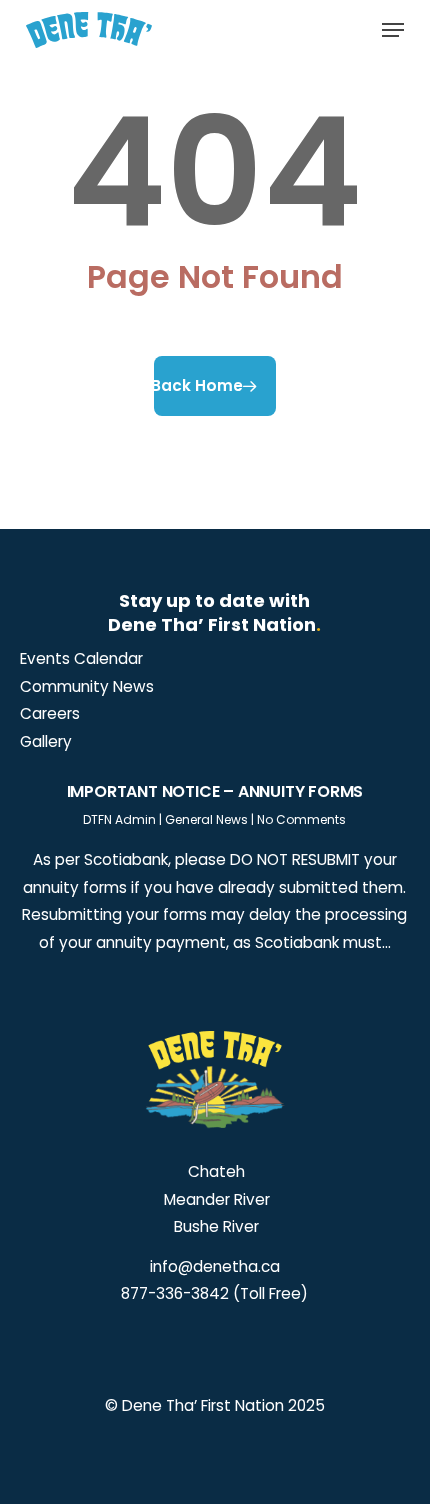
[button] (393, 30)
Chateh (214, 1171)
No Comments (301, 819)
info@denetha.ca (215, 1266)
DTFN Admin (119, 819)
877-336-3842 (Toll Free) (214, 1293)
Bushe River (214, 1226)
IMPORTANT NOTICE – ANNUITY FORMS (215, 791)
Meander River (215, 1199)
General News (206, 819)
